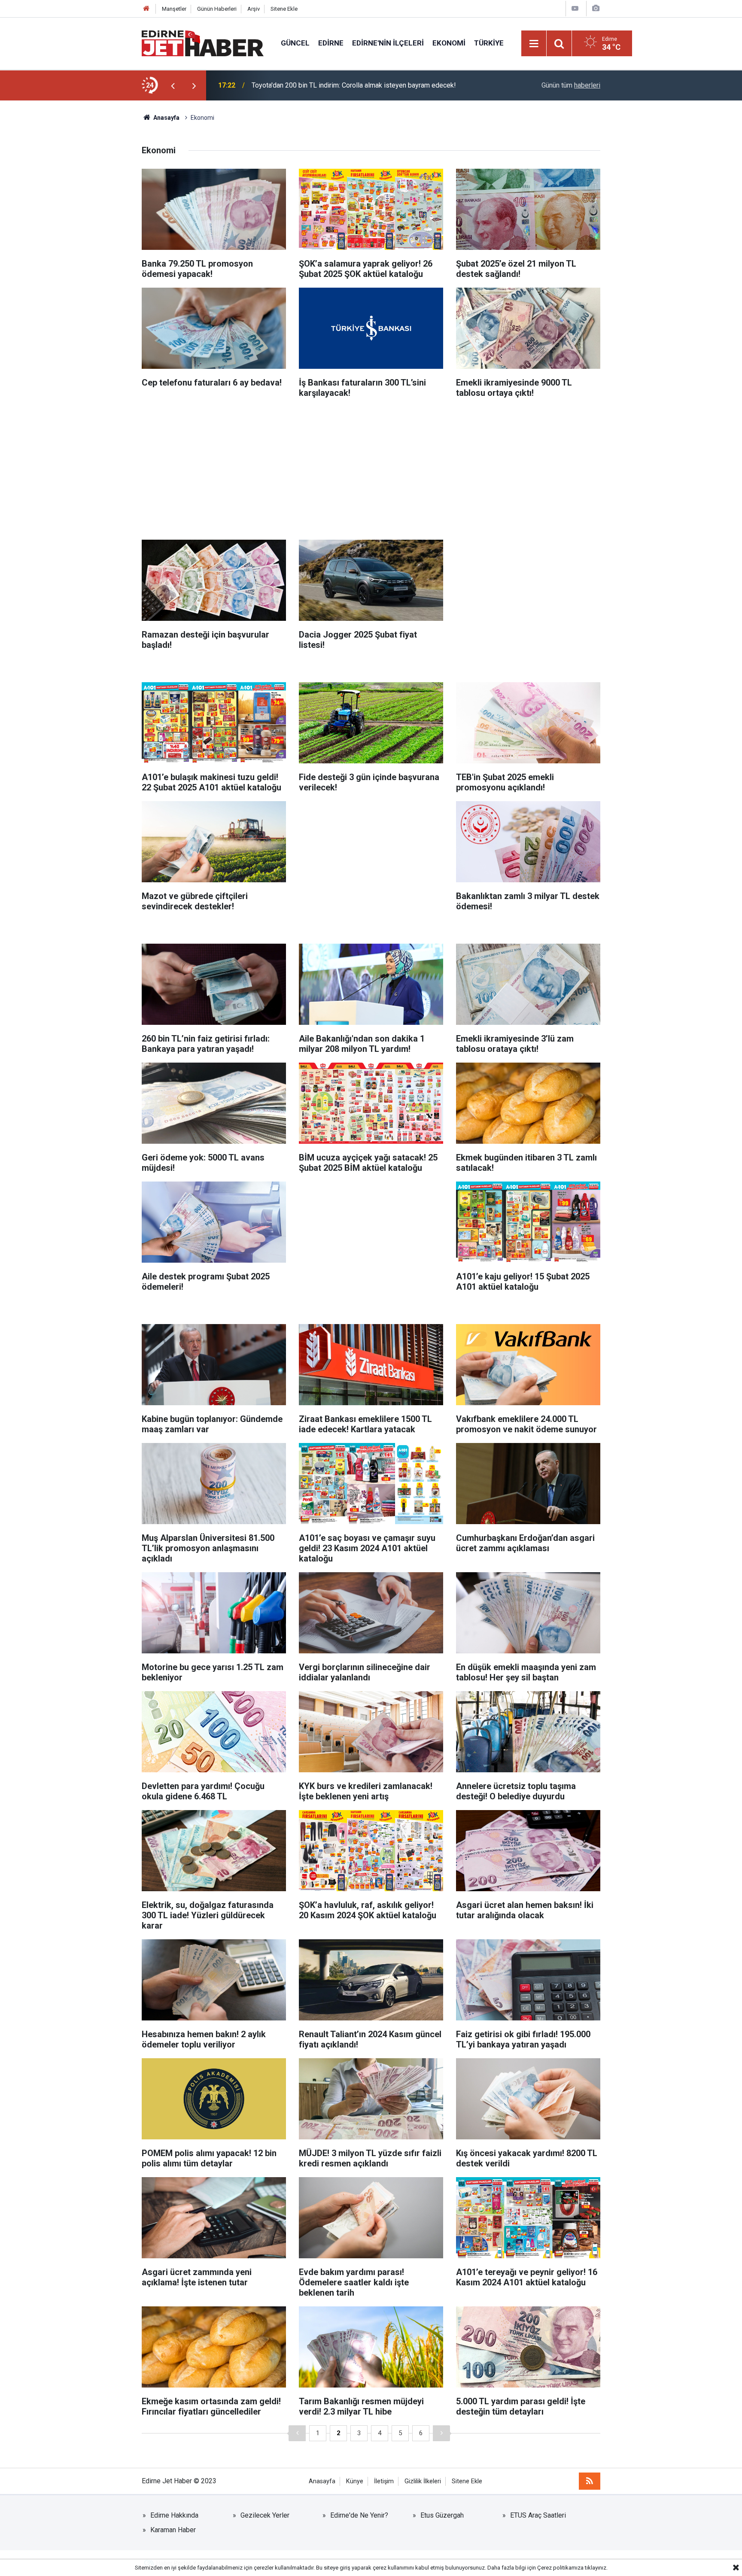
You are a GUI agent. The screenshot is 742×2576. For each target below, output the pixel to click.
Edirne (331, 43)
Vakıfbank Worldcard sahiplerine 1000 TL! (314, 85)
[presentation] (173, 85)
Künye (355, 2481)
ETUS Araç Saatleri (538, 2515)
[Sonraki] (441, 2433)
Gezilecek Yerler (265, 2515)
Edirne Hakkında (174, 2515)
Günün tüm (571, 85)
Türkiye (489, 43)
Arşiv (254, 9)
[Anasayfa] (146, 9)
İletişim (384, 2481)
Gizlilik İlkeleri (423, 2481)
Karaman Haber (173, 2530)
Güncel (295, 43)
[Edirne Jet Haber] (203, 43)
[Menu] (534, 44)
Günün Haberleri (217, 9)
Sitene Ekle (284, 9)
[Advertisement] (371, 467)
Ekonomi (449, 43)
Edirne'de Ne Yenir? (359, 2515)
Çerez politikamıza (560, 2568)
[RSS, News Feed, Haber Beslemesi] (590, 2481)
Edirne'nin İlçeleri (388, 43)
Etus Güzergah (442, 2515)
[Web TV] (575, 8)
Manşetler (174, 9)
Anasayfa (322, 2481)
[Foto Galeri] (596, 8)
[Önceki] (297, 2433)
